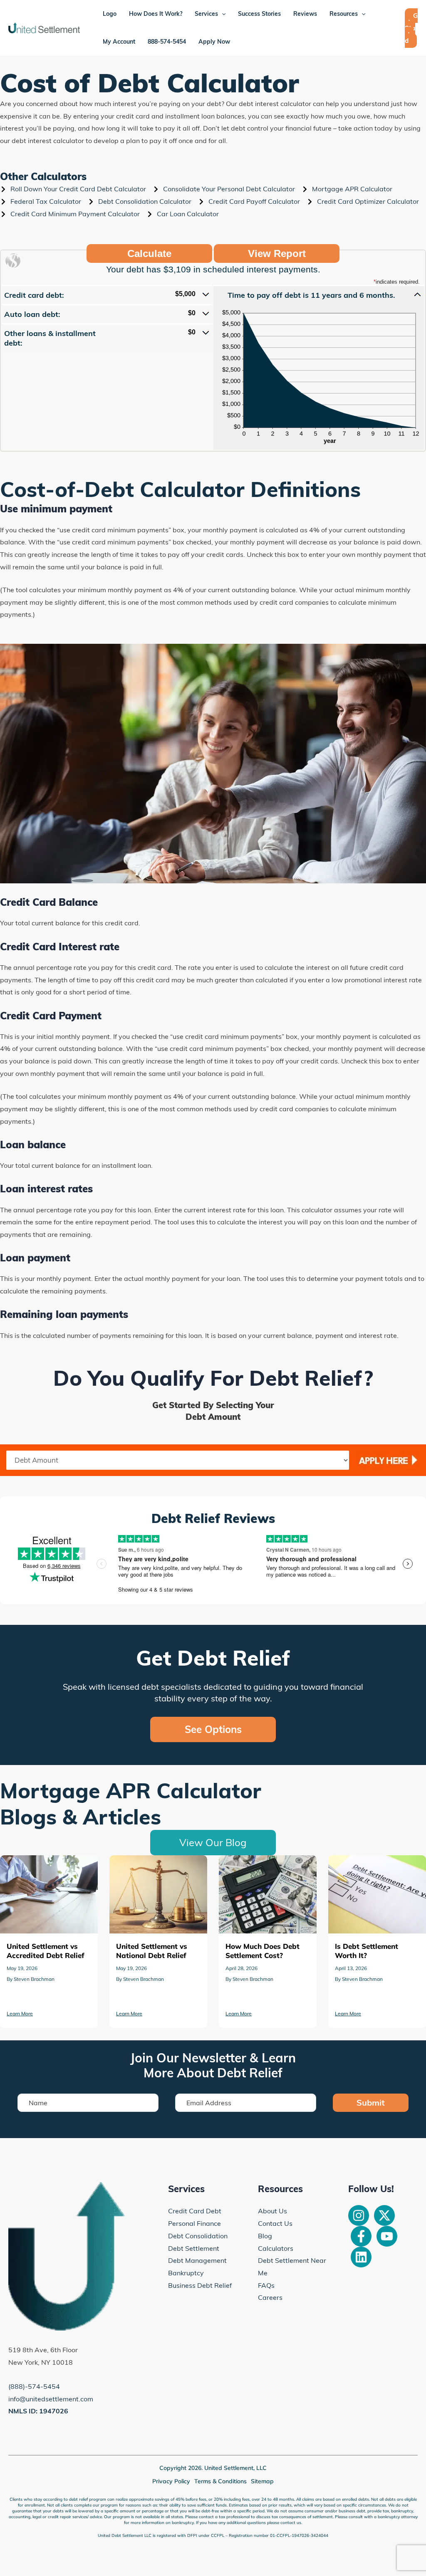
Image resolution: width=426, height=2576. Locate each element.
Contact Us (275, 2223)
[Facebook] (361, 2236)
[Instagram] (359, 2215)
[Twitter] (384, 2215)
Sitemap (262, 2481)
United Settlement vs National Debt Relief (47, 1867)
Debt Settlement (194, 2248)
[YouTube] (387, 2236)
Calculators (276, 2248)
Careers (270, 2297)
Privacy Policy (171, 2481)
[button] (107, 294)
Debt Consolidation (198, 2236)
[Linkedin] (361, 2257)
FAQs (266, 2285)
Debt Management (197, 2260)
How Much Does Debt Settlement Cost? (143, 1867)
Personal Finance (194, 2223)
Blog (265, 2236)
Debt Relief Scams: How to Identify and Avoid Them (370, 1867)
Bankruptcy (186, 2273)
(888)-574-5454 (34, 2386)
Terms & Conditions (220, 2481)
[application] (222, 14)
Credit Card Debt (195, 2211)
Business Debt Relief (200, 2285)
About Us (272, 2211)
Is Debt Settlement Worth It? (263, 1861)
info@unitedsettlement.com (51, 2399)
